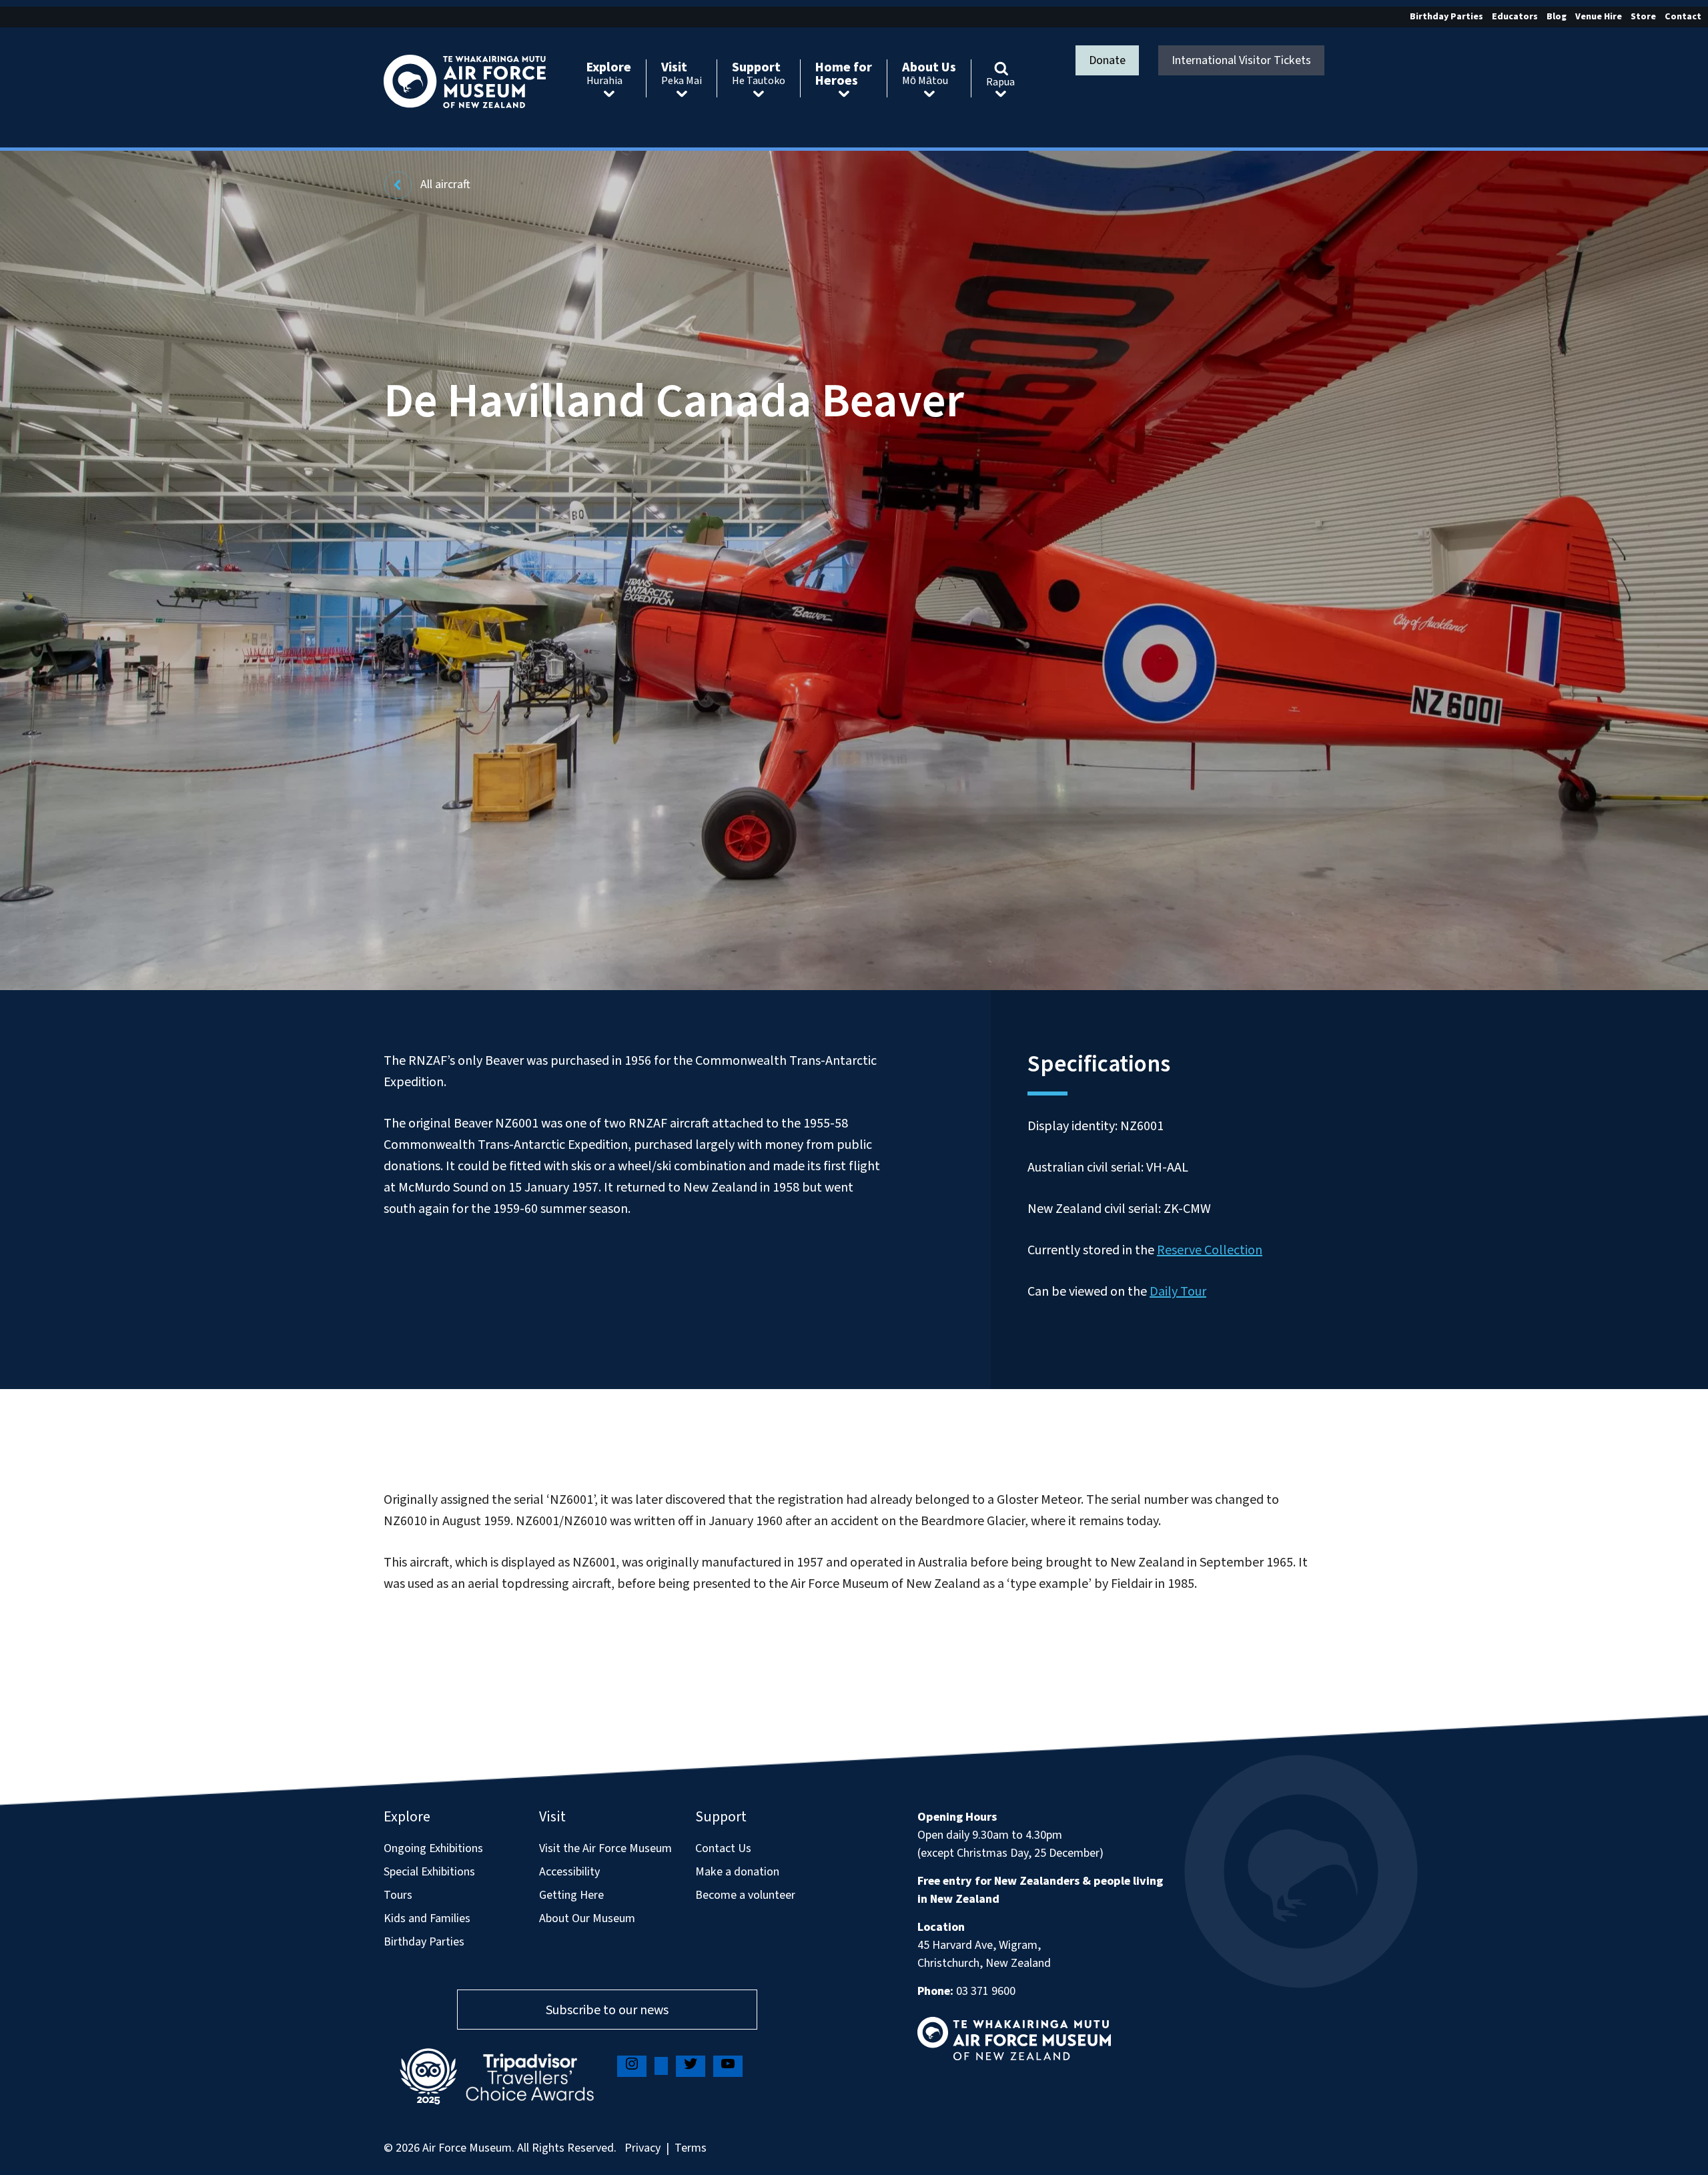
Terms (691, 2148)
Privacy (643, 2148)
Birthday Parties (1446, 17)
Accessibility (569, 1872)
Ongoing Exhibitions (433, 1848)
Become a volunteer (745, 1895)
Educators (1515, 17)
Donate (1107, 60)
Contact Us (723, 1848)
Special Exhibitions (429, 1872)
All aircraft (444, 184)
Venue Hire (1599, 17)
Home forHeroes (844, 75)
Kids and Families (427, 1918)
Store (1643, 17)
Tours (398, 1895)
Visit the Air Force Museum (605, 1848)
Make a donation (737, 1872)
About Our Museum (587, 1918)
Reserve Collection (1210, 1250)
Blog (1557, 17)
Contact (1683, 17)
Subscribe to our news (607, 2010)
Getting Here (571, 1895)
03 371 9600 (986, 1991)
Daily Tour (1178, 1292)
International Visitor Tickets (1241, 60)
